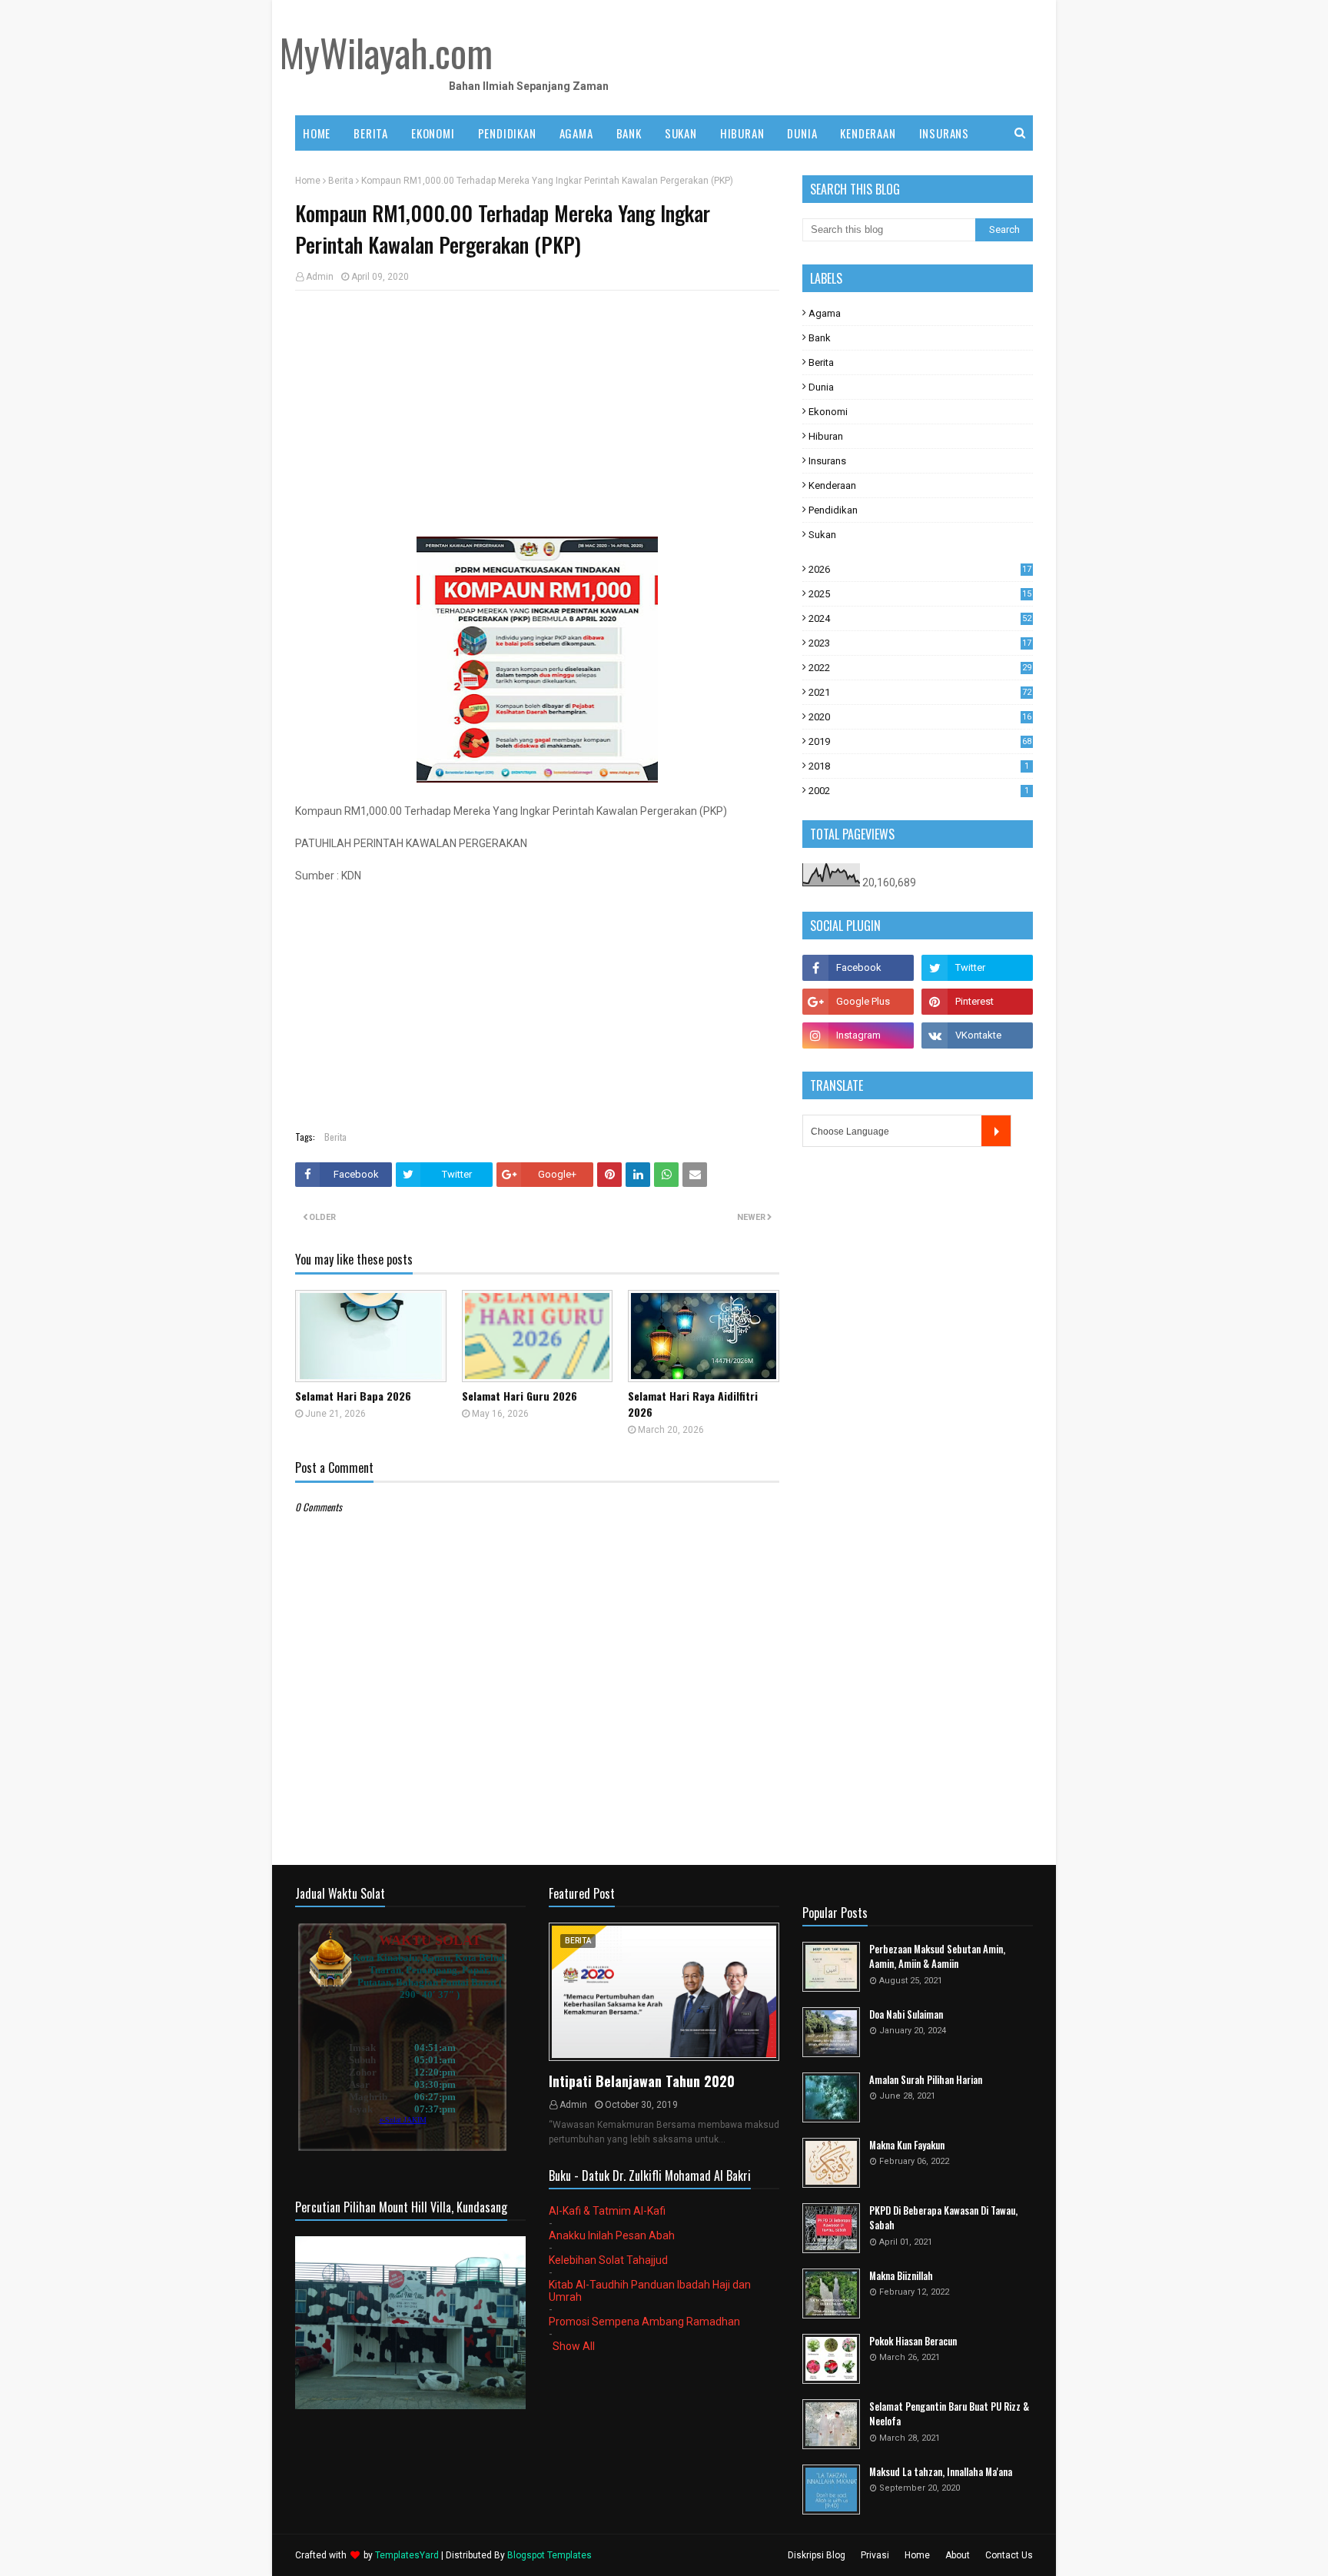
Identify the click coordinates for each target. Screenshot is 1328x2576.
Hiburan (826, 436)
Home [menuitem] (317, 133)
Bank (820, 338)
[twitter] (977, 968)
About (958, 2555)
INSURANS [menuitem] (944, 133)
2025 (920, 594)
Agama (825, 313)
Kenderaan (832, 485)
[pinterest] (977, 1002)
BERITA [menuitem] (371, 133)
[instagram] (858, 1035)
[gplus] (858, 1002)
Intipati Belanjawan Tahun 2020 (642, 2081)
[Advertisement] (537, 414)
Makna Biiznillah (901, 2276)
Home (308, 181)
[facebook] (858, 968)
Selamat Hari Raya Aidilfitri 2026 (693, 1404)
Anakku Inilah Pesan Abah (612, 2235)
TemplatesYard (407, 2555)
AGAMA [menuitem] (576, 133)
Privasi (875, 2555)
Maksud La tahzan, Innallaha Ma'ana (941, 2472)
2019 (920, 741)
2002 (919, 791)
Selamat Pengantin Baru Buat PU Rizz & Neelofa (949, 2414)
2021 (920, 692)
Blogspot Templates (549, 2555)
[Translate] (996, 1131)
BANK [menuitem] (629, 133)
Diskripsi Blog (817, 2555)
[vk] (977, 1035)
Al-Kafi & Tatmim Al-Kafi (607, 2211)
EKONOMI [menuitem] (433, 133)
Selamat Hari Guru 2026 (520, 1396)
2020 (920, 717)
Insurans (827, 461)
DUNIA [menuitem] (802, 133)
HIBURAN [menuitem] (742, 133)
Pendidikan (833, 510)
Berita (341, 181)
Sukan (822, 535)
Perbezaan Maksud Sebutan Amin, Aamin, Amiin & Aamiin (937, 1957)
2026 (920, 569)
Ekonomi (828, 412)
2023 (920, 643)
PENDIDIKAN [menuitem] (507, 133)
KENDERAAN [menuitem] (868, 133)
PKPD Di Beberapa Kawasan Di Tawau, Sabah (943, 2218)
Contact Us (1009, 2555)
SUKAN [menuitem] (681, 133)
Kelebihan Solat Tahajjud (608, 2260)
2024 (920, 618)
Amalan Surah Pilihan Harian (926, 2080)
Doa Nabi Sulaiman (906, 2014)
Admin (320, 277)
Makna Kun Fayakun (907, 2145)
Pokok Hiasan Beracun (913, 2341)
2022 (920, 668)
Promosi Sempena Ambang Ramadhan (644, 2322)
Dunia (821, 387)
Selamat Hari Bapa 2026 (353, 1396)
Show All (574, 2346)
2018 (919, 766)
